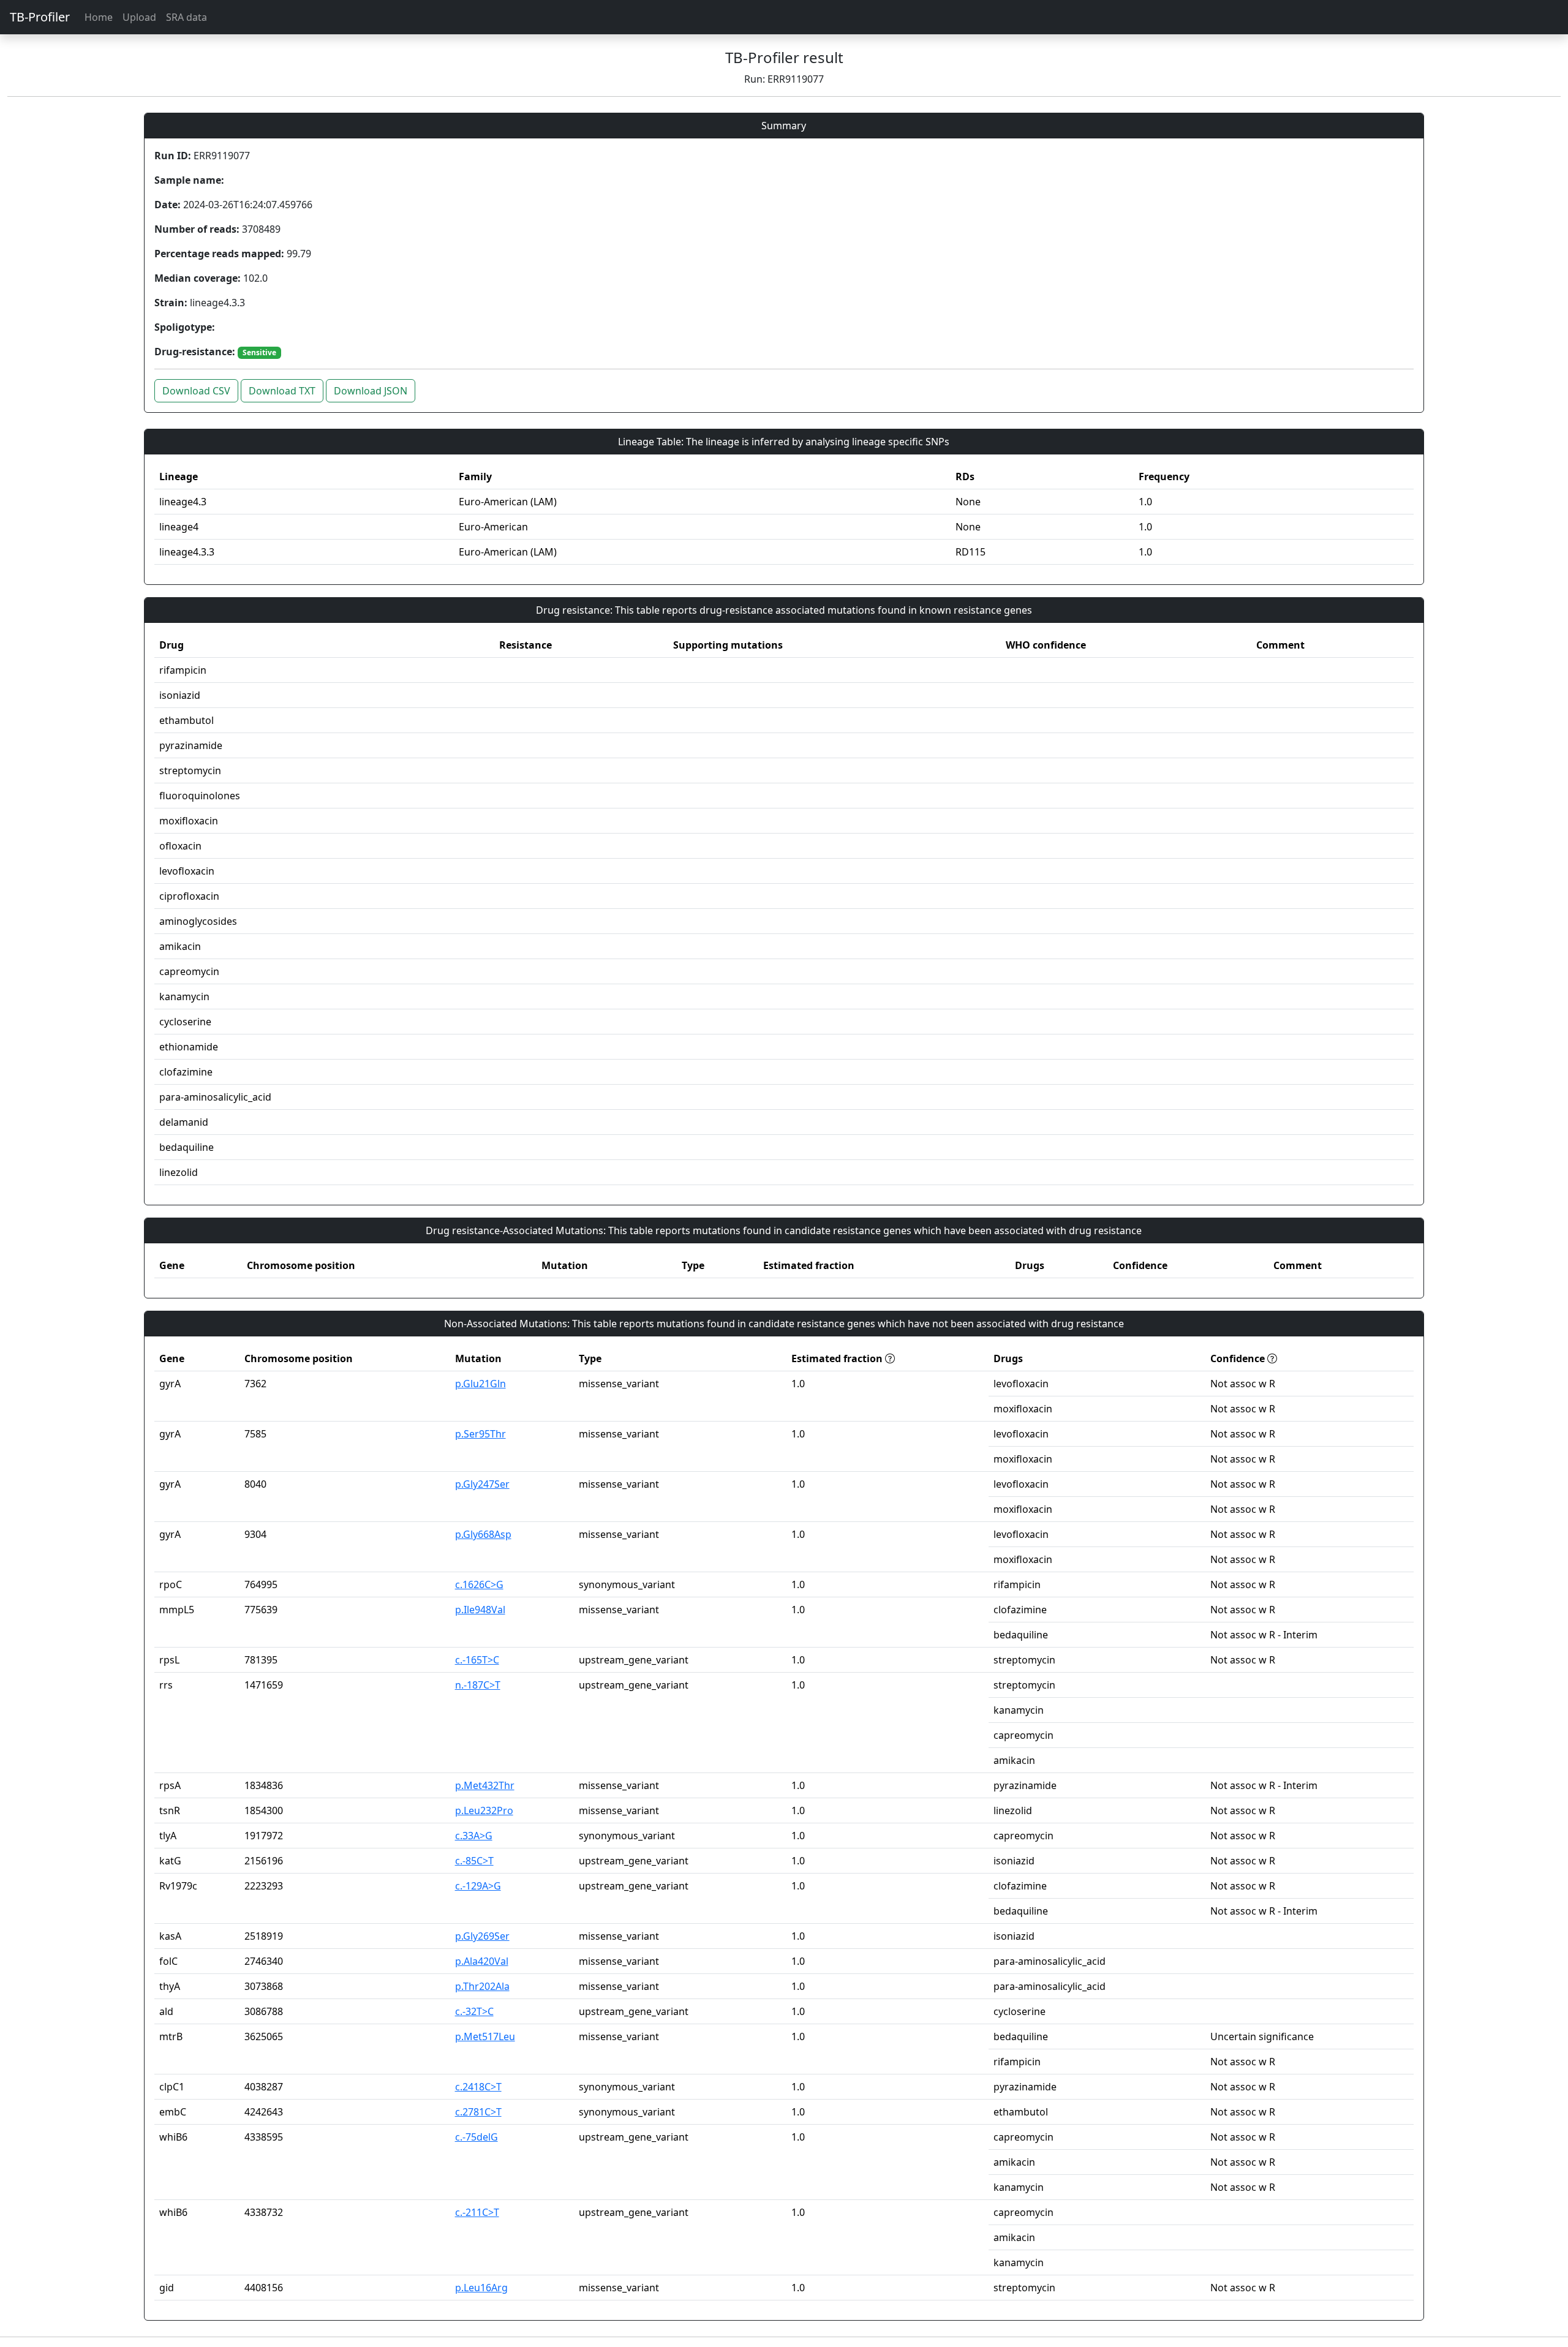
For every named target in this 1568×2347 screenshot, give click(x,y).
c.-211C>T (477, 2212)
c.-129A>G (478, 1886)
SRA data (187, 17)
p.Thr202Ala (482, 1986)
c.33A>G (474, 1836)
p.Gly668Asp (483, 1534)
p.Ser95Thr (481, 1434)
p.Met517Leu (485, 2036)
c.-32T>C (474, 2011)
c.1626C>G (479, 1584)
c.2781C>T (478, 2112)
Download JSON (371, 391)
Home (99, 17)
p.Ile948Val (480, 1610)
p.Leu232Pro (484, 1810)
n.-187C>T (478, 1685)
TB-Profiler (40, 17)
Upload (139, 17)
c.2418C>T (478, 2087)
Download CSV (196, 391)
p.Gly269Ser (482, 1936)
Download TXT (282, 391)
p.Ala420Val (482, 1961)
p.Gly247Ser (482, 1484)
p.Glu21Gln (481, 1384)
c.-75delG (477, 2137)
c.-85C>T (474, 1861)
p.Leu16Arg (481, 2288)
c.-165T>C (477, 1660)
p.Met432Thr (485, 1785)
